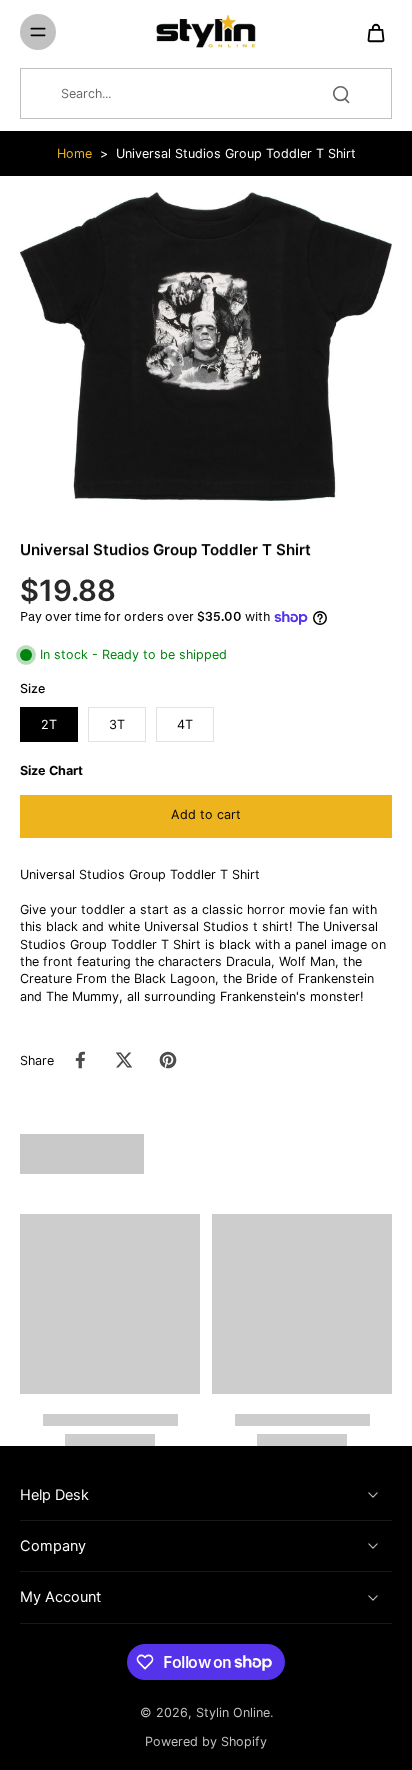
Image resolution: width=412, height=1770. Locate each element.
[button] (206, 816)
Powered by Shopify (206, 1741)
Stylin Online (233, 1712)
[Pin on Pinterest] (168, 1060)
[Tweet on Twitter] (124, 1060)
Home (74, 153)
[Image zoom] (206, 346)
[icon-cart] (370, 32)
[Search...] (341, 94)
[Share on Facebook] (80, 1060)
